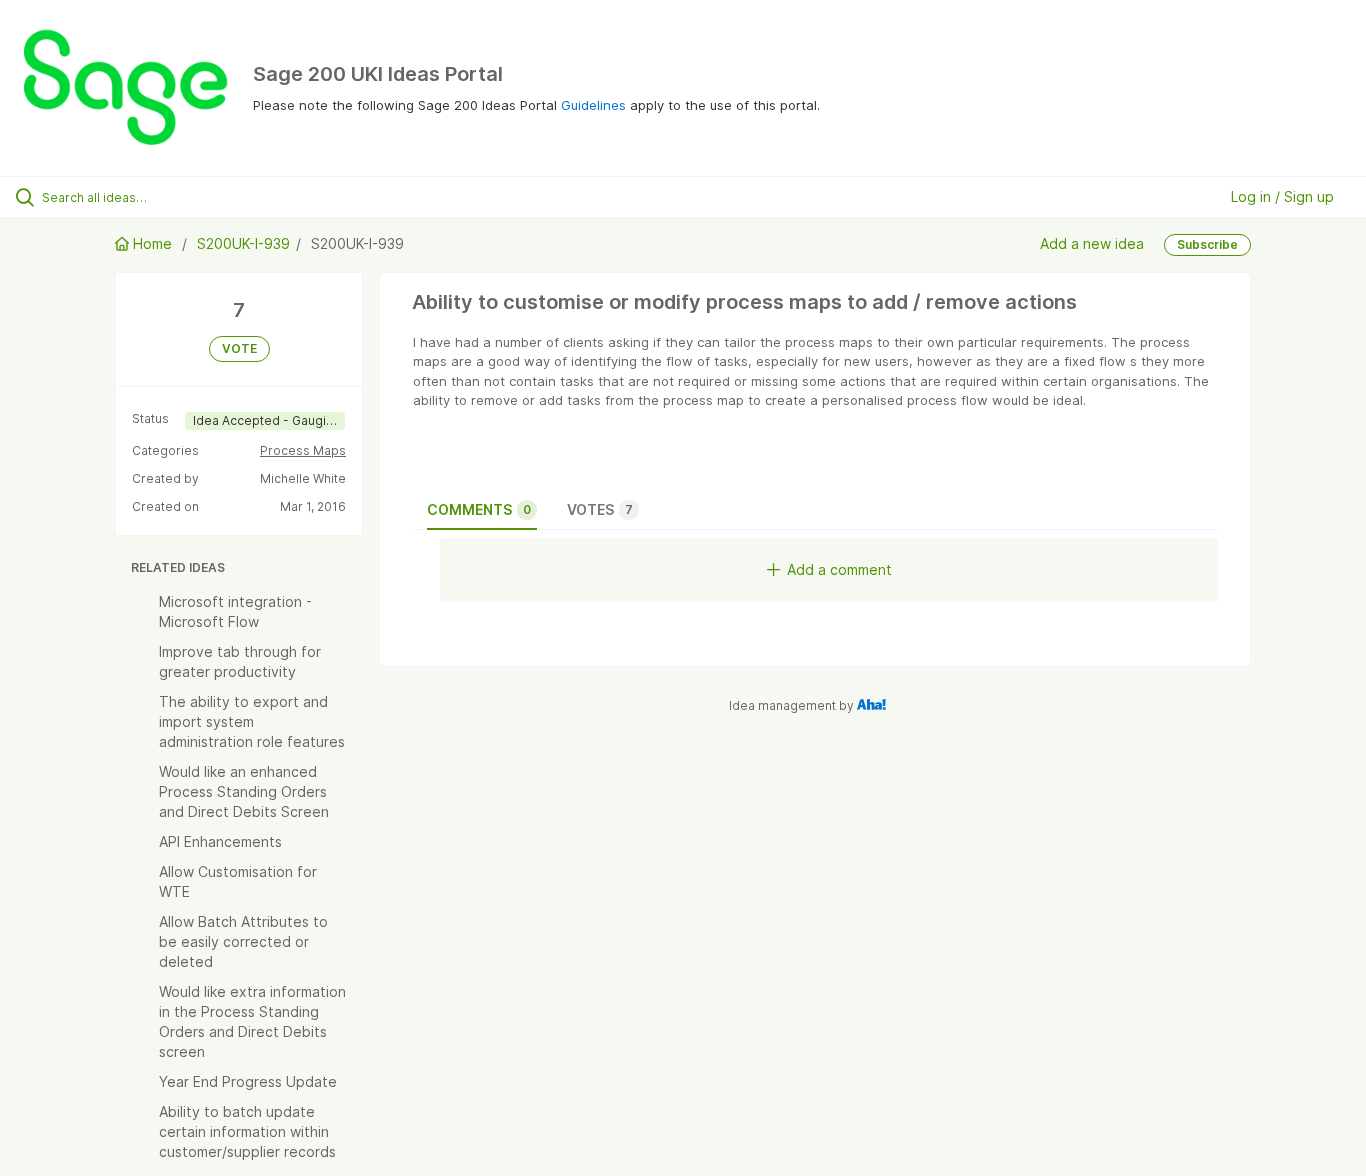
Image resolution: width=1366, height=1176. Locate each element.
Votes (600, 509)
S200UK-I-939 (243, 243)
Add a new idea (1092, 243)
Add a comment (839, 569)
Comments (479, 509)
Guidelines (593, 105)
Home (152, 243)
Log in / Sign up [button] (1282, 196)
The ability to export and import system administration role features (252, 721)
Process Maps (303, 450)
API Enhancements (220, 841)
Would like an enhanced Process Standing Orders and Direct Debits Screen (244, 791)
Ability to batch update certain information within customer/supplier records (247, 1131)
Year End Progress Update (248, 1081)
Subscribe (1207, 244)
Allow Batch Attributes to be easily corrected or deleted (243, 941)
